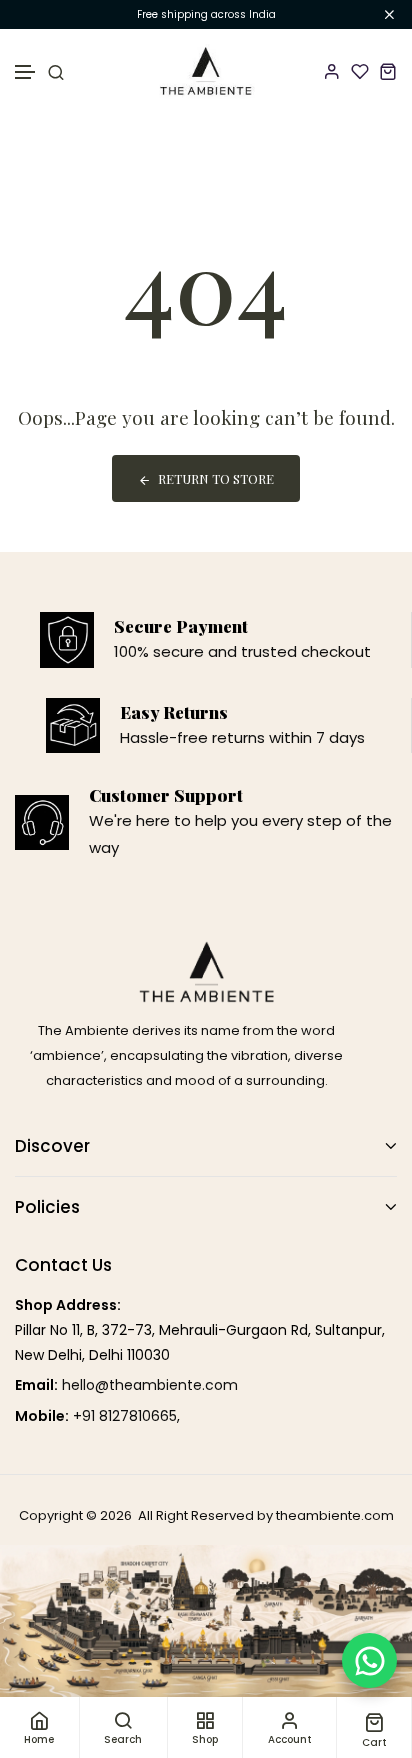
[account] (332, 71)
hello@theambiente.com (150, 1385)
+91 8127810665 (125, 1416)
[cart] (388, 71)
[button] (26, 72)
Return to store (216, 478)
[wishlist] (360, 71)
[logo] (206, 71)
